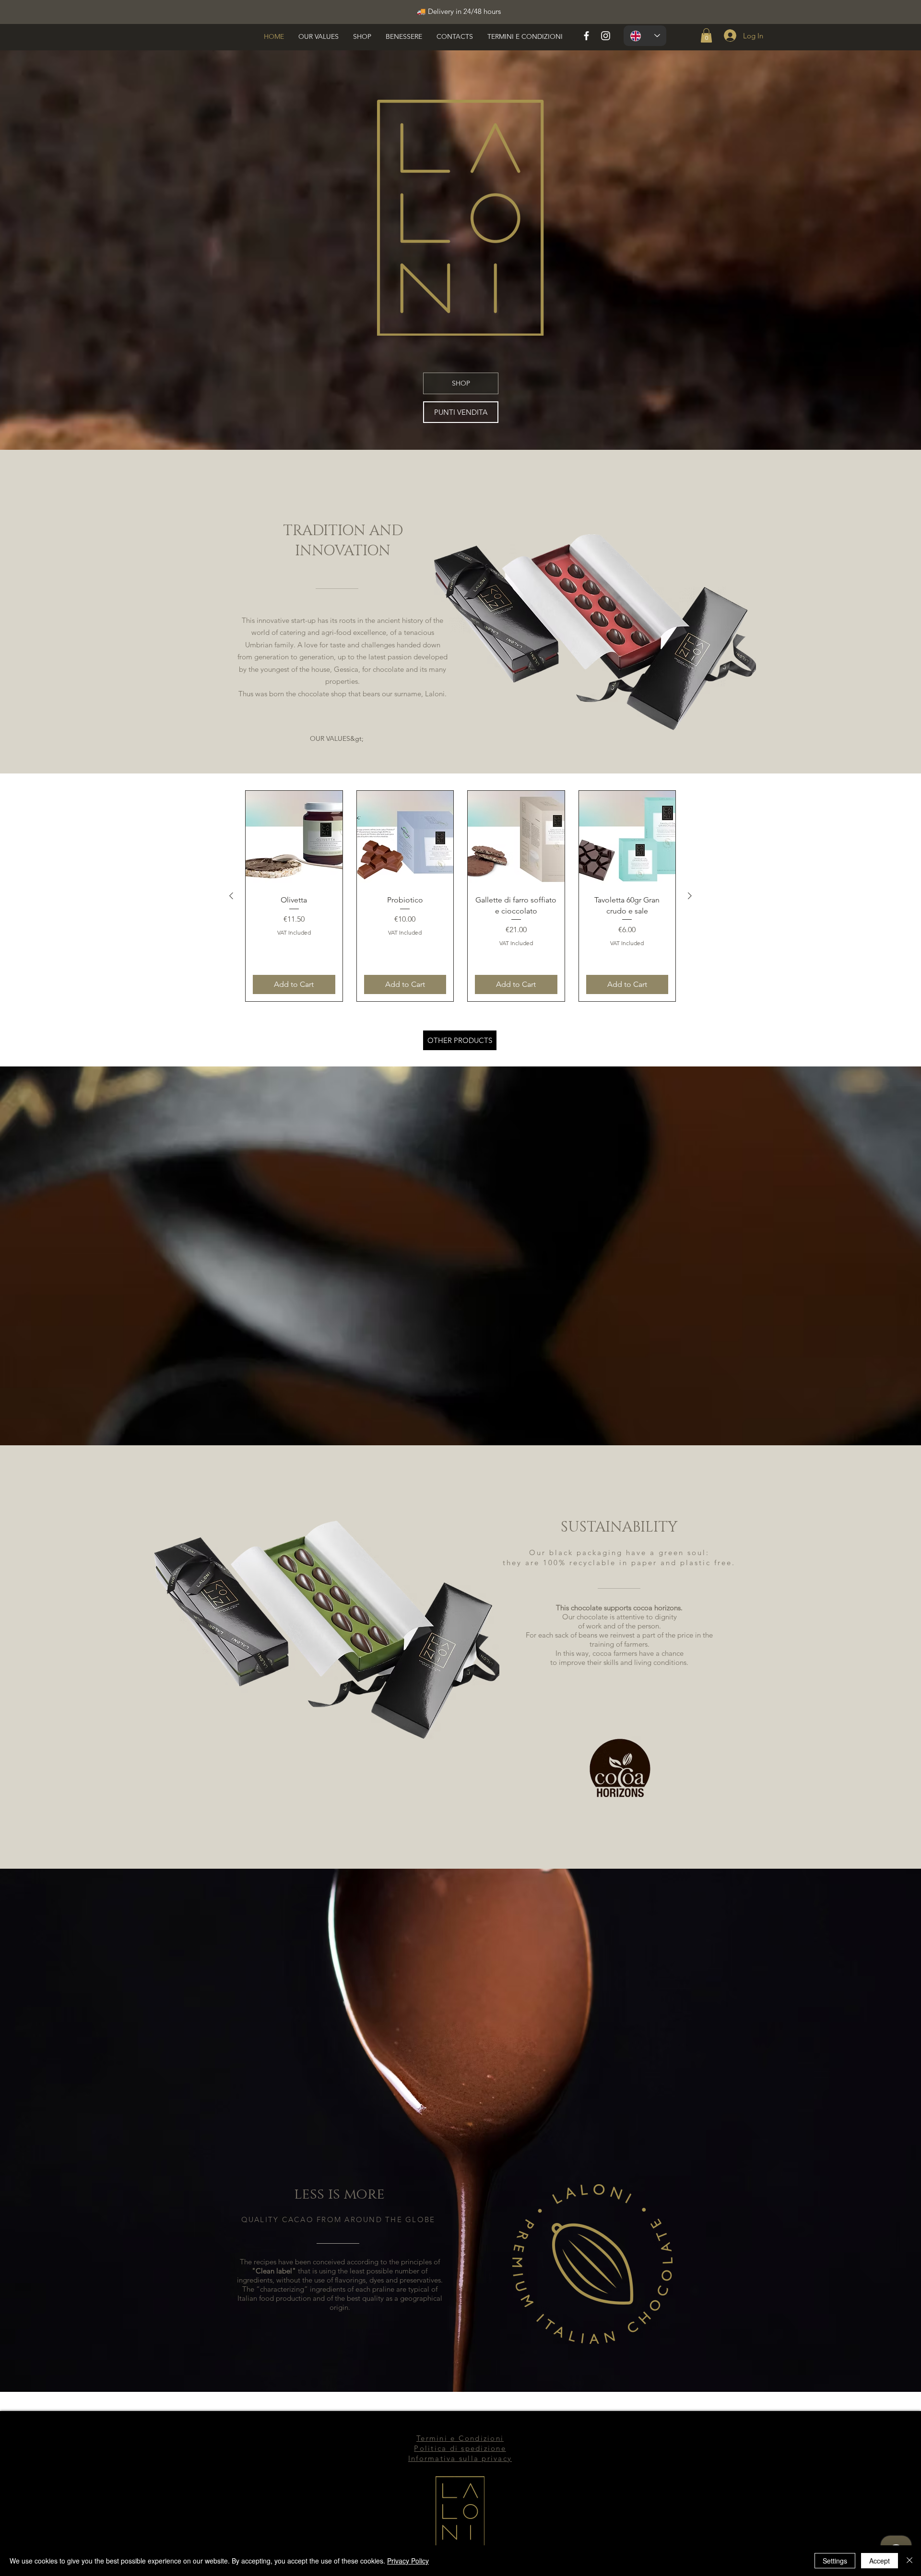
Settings (835, 2561)
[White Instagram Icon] (606, 36)
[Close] (909, 2561)
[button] (706, 35)
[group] (460, 896)
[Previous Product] (231, 896)
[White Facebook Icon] (586, 36)
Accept (880, 2561)
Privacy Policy (408, 2561)
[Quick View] (294, 839)
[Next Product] (690, 896)
